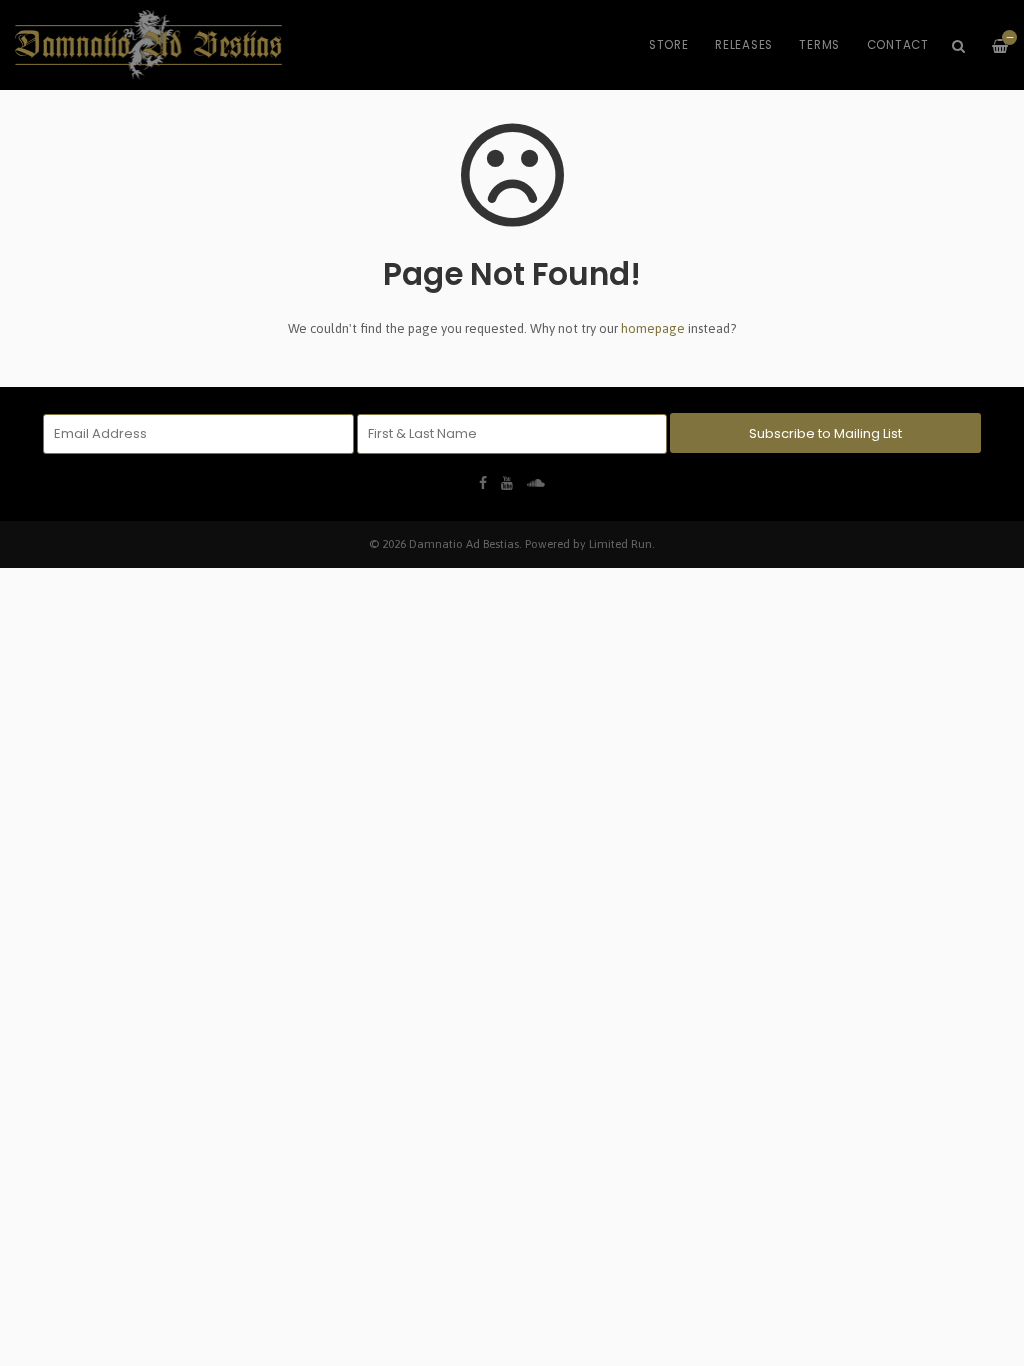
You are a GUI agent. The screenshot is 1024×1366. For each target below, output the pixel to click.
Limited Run (620, 543)
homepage (653, 328)
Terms (819, 45)
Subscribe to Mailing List (825, 433)
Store (669, 45)
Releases (744, 45)
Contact (898, 45)
